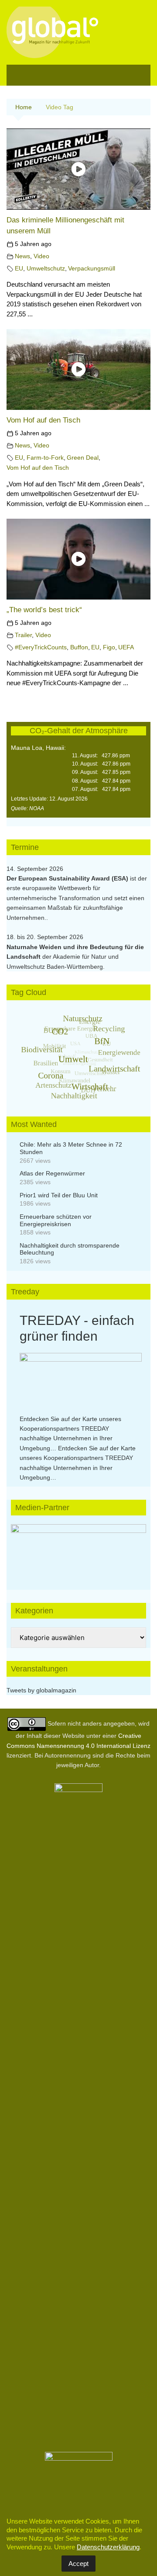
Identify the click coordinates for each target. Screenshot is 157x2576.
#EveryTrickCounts (41, 647)
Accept (78, 2564)
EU (19, 269)
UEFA (126, 647)
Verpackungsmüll (92, 269)
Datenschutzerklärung (108, 2547)
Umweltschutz (46, 269)
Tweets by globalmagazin (41, 1690)
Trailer (23, 635)
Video (41, 256)
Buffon (79, 647)
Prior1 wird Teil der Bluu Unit (59, 1195)
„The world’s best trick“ (44, 610)
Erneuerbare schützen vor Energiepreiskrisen (56, 1220)
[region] (78, 1548)
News (22, 256)
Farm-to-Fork (45, 458)
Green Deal (83, 458)
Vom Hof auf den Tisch (43, 420)
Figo (109, 647)
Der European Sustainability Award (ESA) (68, 878)
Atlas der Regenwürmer (52, 1173)
